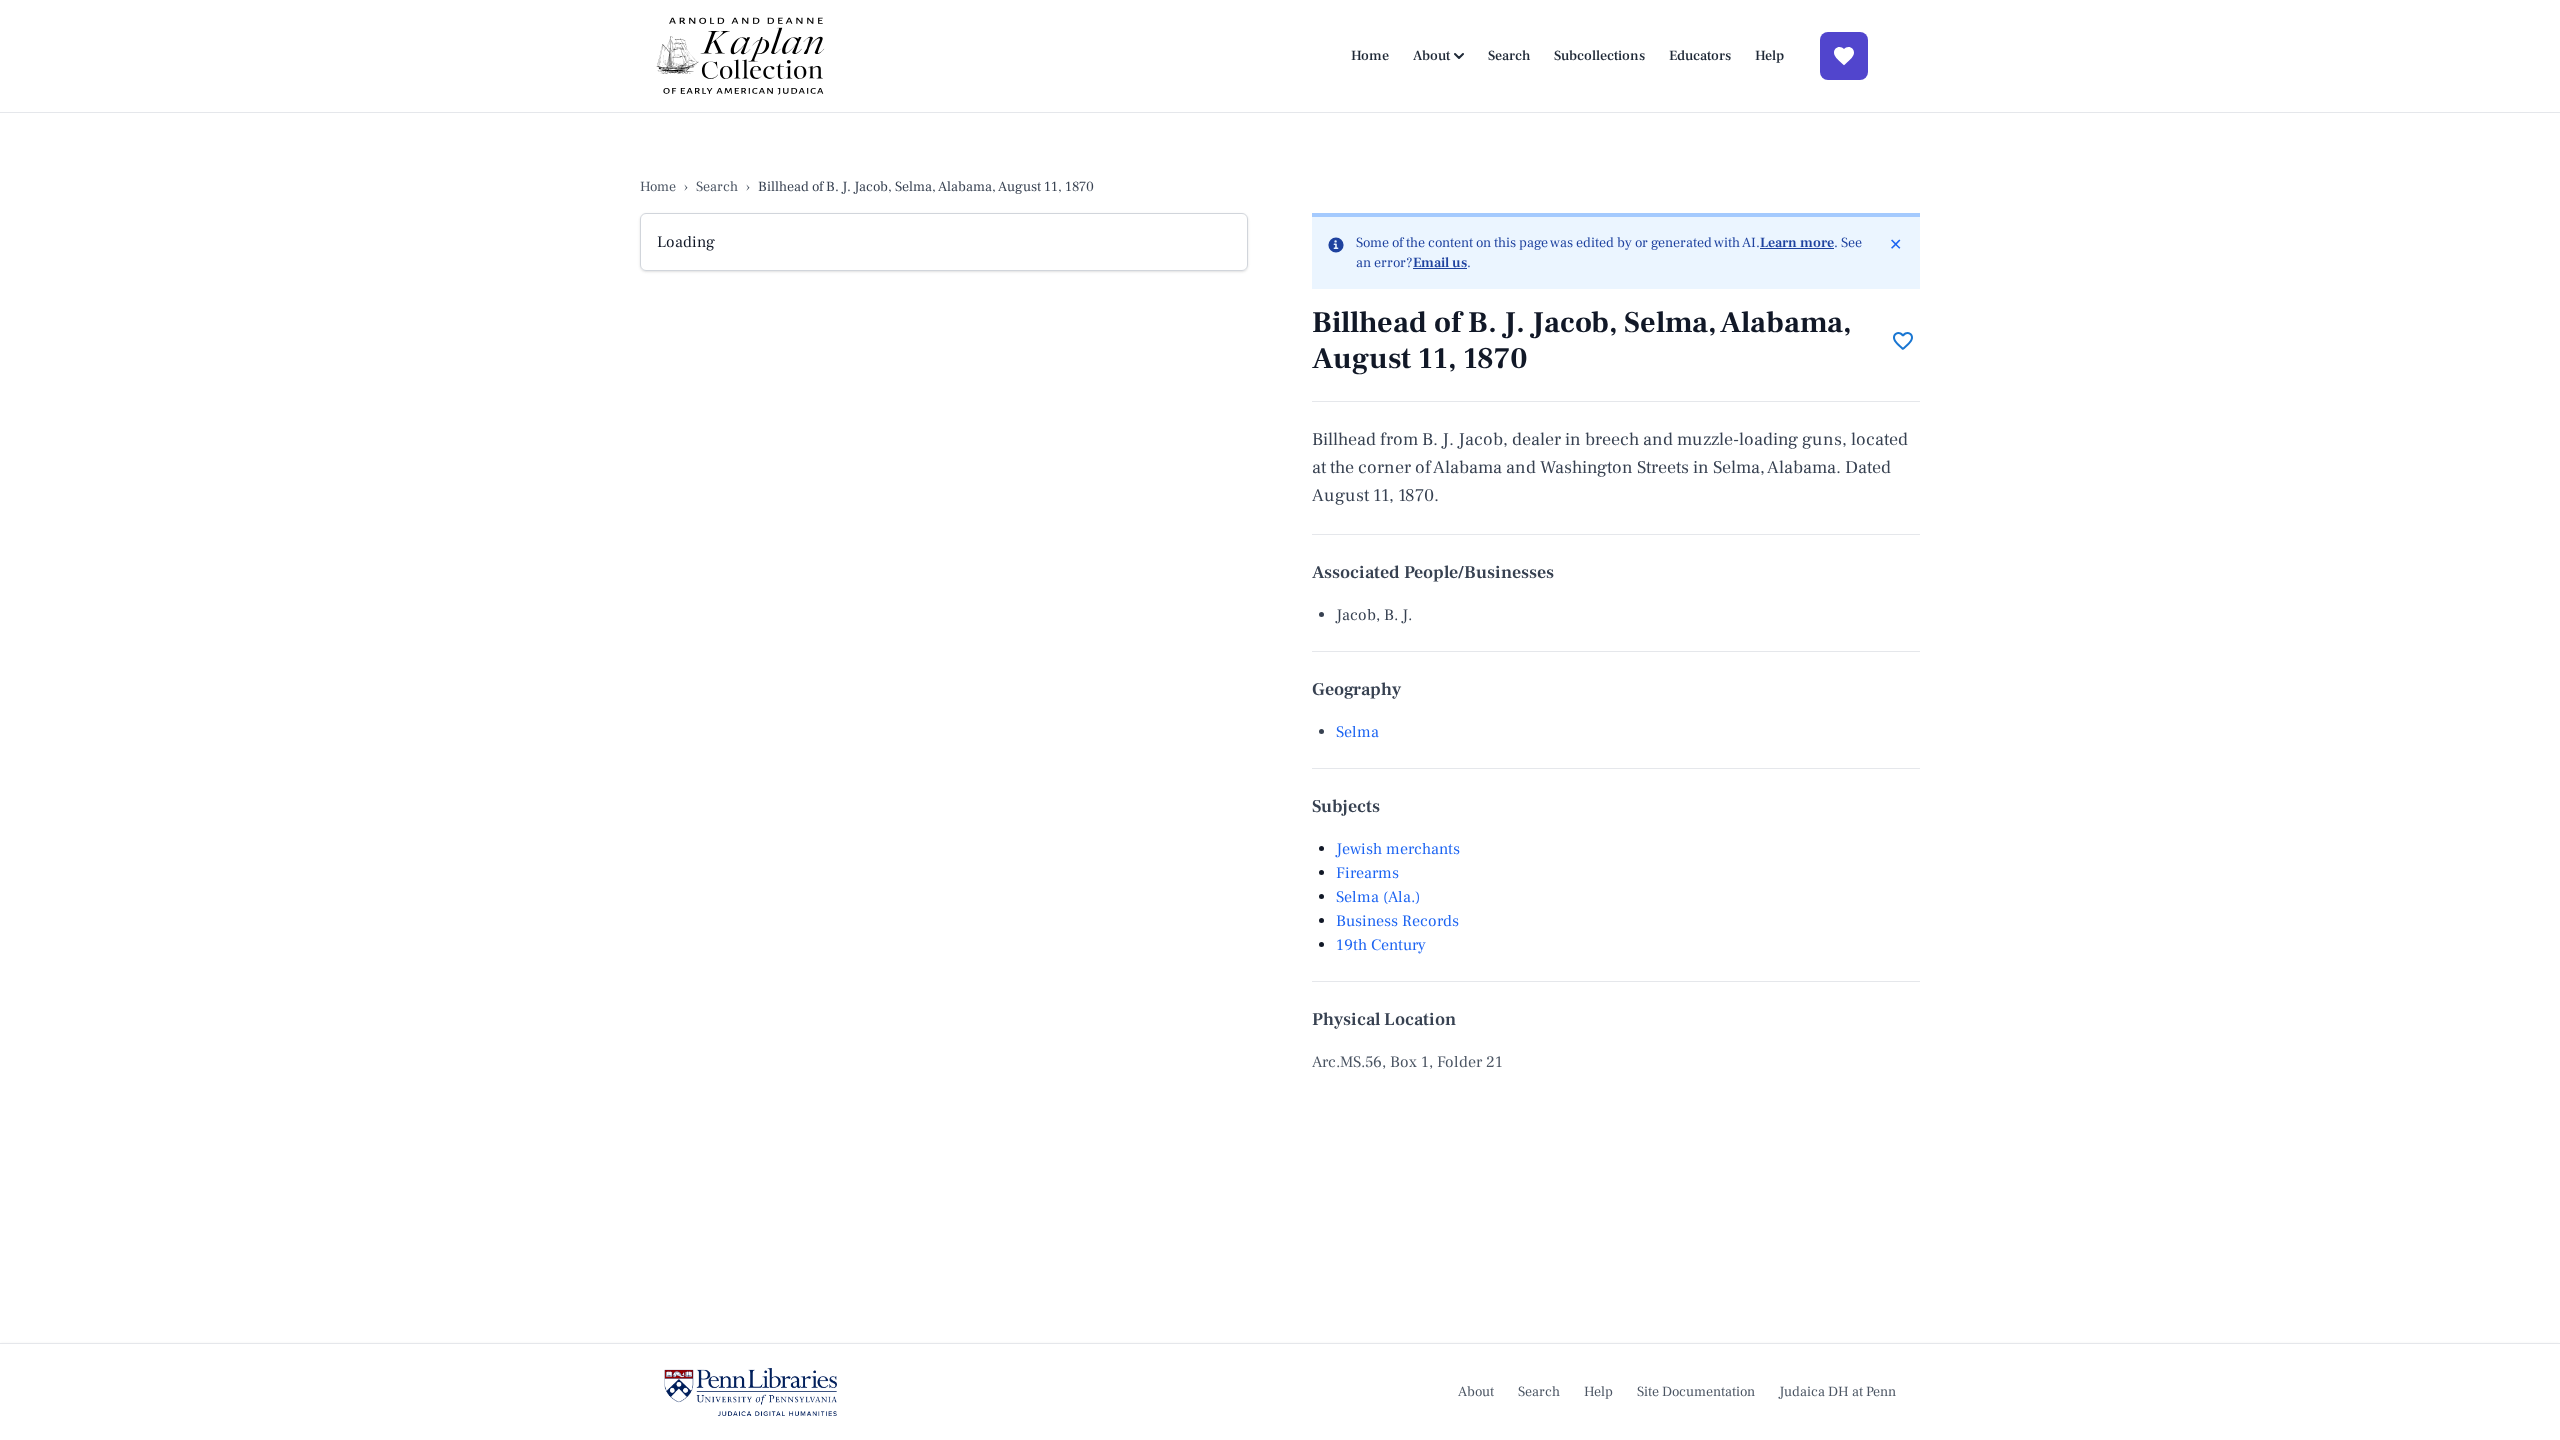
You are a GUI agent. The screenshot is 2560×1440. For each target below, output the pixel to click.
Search (1509, 56)
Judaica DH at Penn (1837, 1392)
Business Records (1397, 921)
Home (1370, 56)
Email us (1440, 263)
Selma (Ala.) (1378, 897)
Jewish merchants (1398, 849)
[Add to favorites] (1903, 341)
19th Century (1381, 945)
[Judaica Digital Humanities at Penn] (750, 1392)
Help (1769, 56)
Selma (1357, 732)
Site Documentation (1696, 1392)
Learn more (1797, 243)
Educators (1700, 56)
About (1431, 56)
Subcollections (1599, 56)
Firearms (1367, 873)
